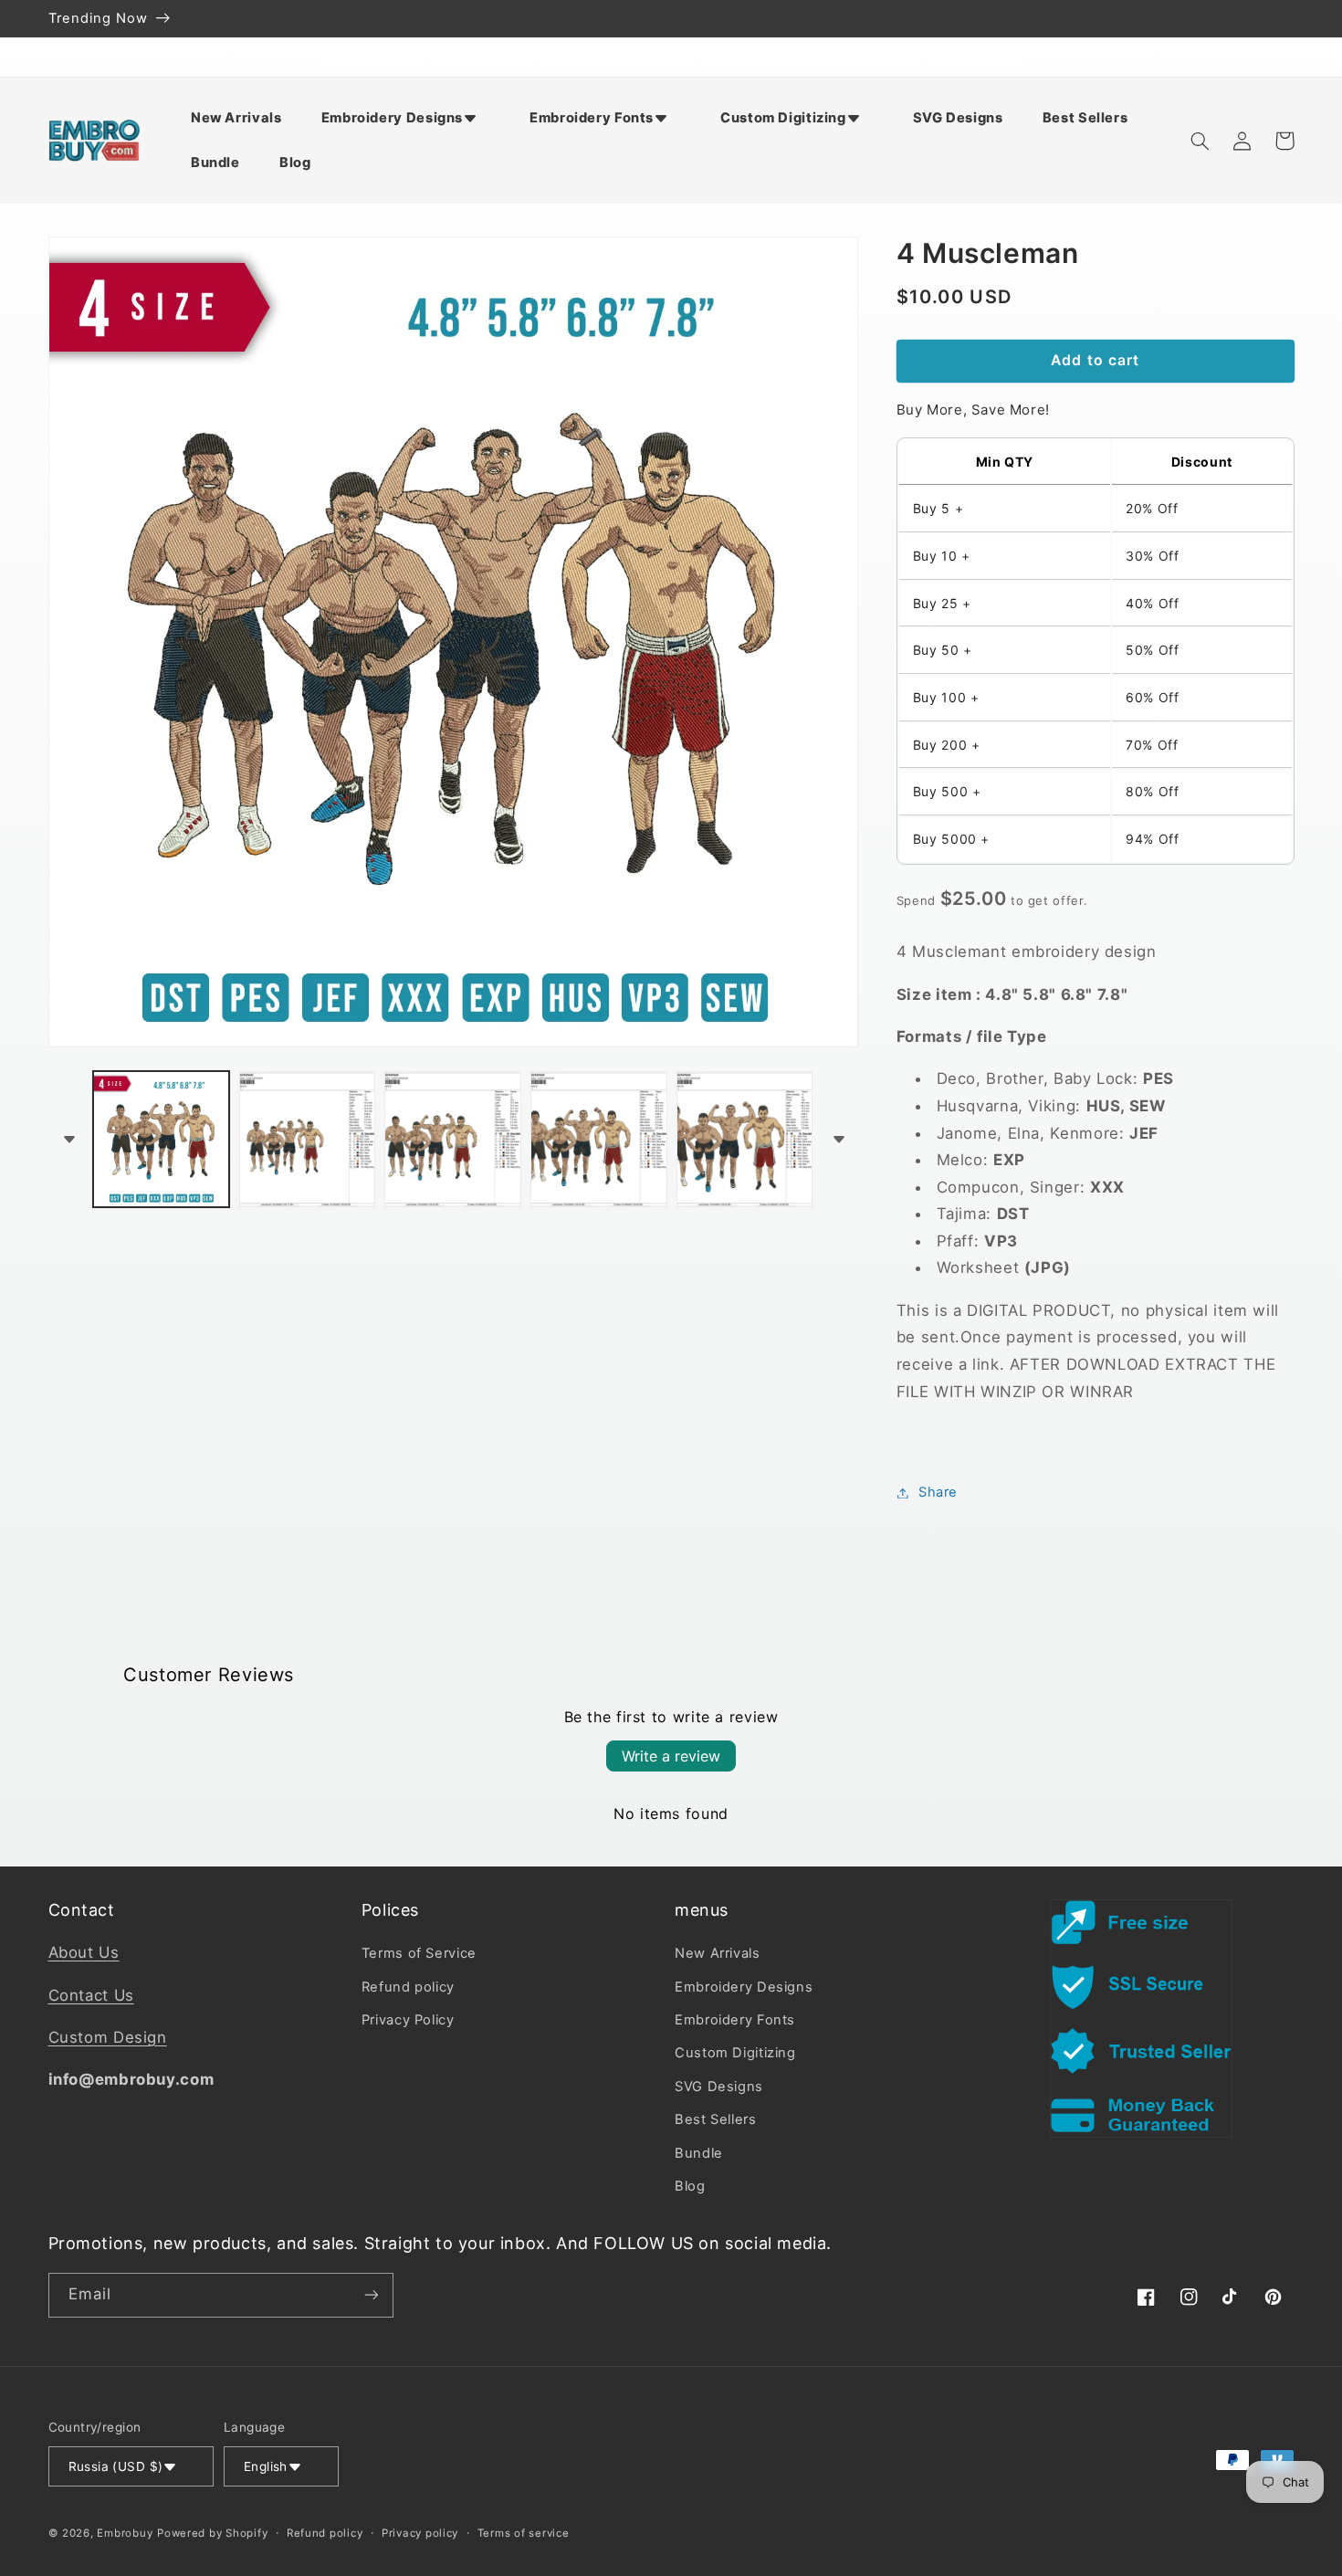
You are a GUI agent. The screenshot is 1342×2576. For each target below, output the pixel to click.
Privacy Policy (408, 2020)
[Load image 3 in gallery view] (452, 1139)
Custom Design (108, 2037)
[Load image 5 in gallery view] (744, 1139)
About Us (84, 1952)
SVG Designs (719, 2087)
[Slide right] (838, 1139)
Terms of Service (419, 1953)
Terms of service (524, 2533)
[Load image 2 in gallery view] (307, 1139)
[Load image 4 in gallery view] (598, 1139)
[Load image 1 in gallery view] (161, 1139)
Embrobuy (125, 2533)
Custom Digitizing (735, 2053)
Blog (690, 2186)
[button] (405, 118)
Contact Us (91, 1995)
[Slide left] (68, 1139)
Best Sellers (716, 2119)
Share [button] (938, 1492)
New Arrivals (718, 1953)
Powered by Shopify (212, 2533)
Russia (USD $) (116, 2466)
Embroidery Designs (744, 1987)
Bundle (699, 2153)
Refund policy (408, 1987)
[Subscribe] (371, 2295)
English (266, 2466)
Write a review (671, 1756)
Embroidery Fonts (735, 2020)
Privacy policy (420, 2533)
